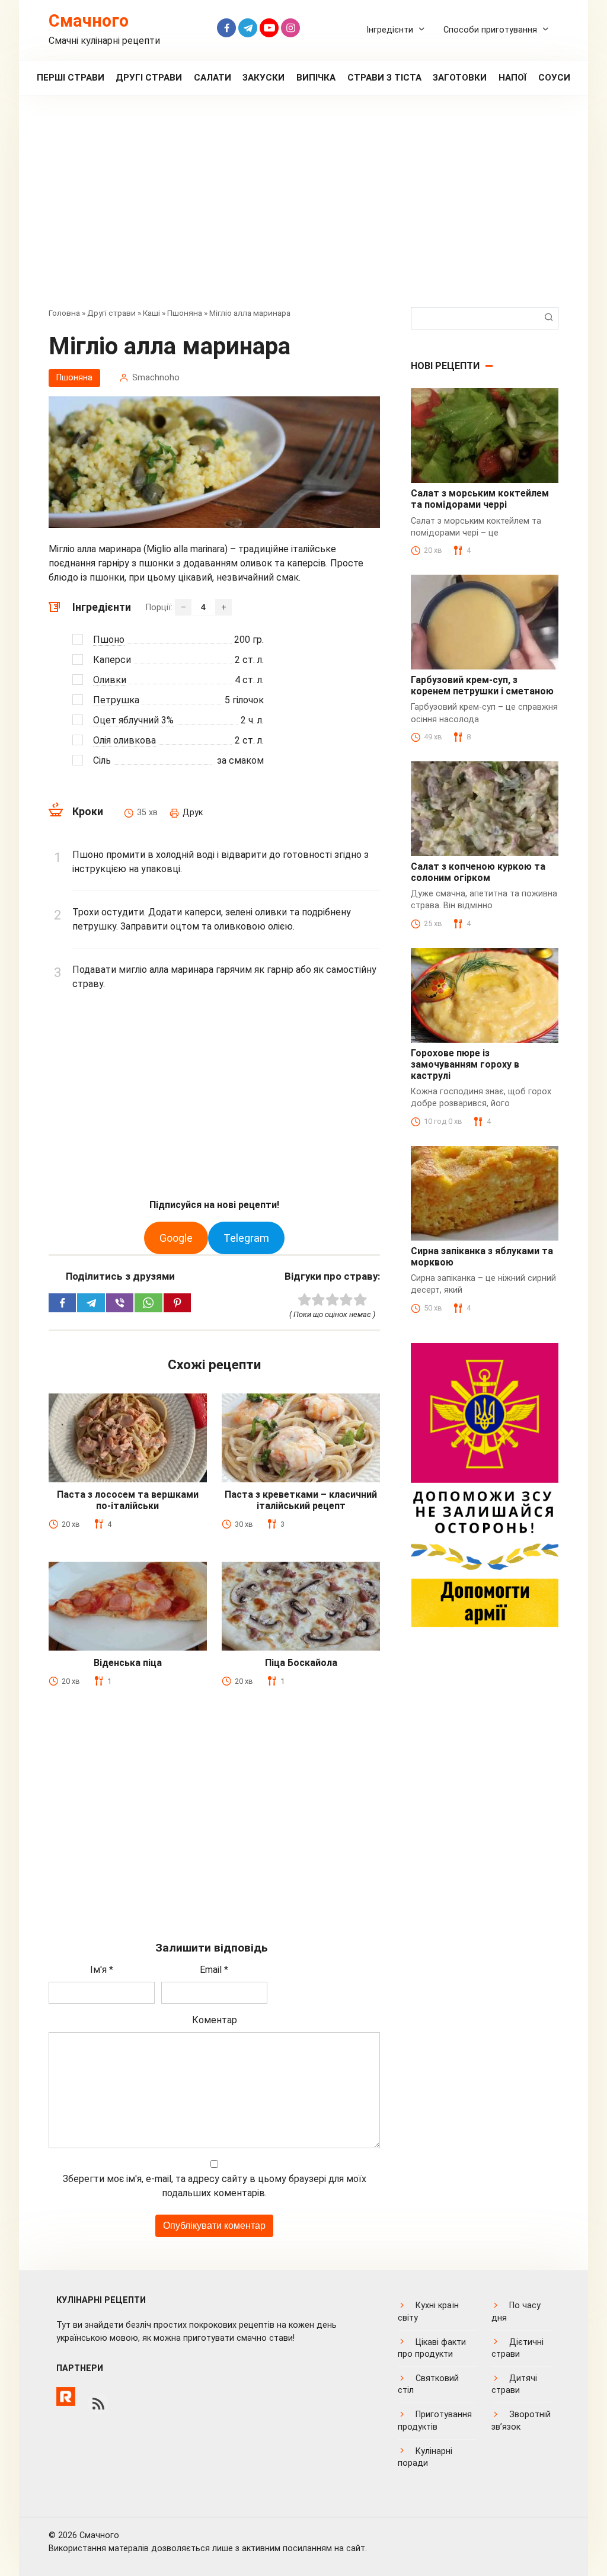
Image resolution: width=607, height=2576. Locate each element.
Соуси (554, 78)
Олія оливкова (124, 740)
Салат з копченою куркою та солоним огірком (478, 872)
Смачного (89, 21)
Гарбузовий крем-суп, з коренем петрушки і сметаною (482, 685)
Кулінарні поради (425, 2457)
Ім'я (102, 1970)
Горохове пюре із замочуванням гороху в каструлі (465, 1064)
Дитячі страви (514, 2384)
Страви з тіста (384, 78)
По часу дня (516, 2311)
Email (214, 1970)
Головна (64, 313)
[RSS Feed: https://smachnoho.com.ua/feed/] (98, 2404)
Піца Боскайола (301, 1663)
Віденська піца (128, 1663)
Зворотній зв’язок (521, 2420)
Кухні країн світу (428, 2311)
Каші (151, 313)
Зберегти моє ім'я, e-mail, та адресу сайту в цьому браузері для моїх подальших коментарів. (215, 2186)
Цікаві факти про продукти (432, 2348)
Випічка (316, 78)
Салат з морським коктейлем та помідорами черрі (480, 499)
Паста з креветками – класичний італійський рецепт (301, 1500)
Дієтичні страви (517, 2348)
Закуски (263, 78)
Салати (213, 78)
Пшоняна (185, 313)
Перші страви (71, 78)
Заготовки (460, 78)
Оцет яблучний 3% (133, 720)
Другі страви (149, 78)
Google (176, 1238)
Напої (513, 78)
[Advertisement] (303, 210)
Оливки (110, 680)
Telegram (246, 1238)
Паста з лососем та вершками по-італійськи (128, 1500)
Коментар (215, 2020)
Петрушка (116, 700)
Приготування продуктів (435, 2420)
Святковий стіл (428, 2384)
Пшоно (109, 640)
